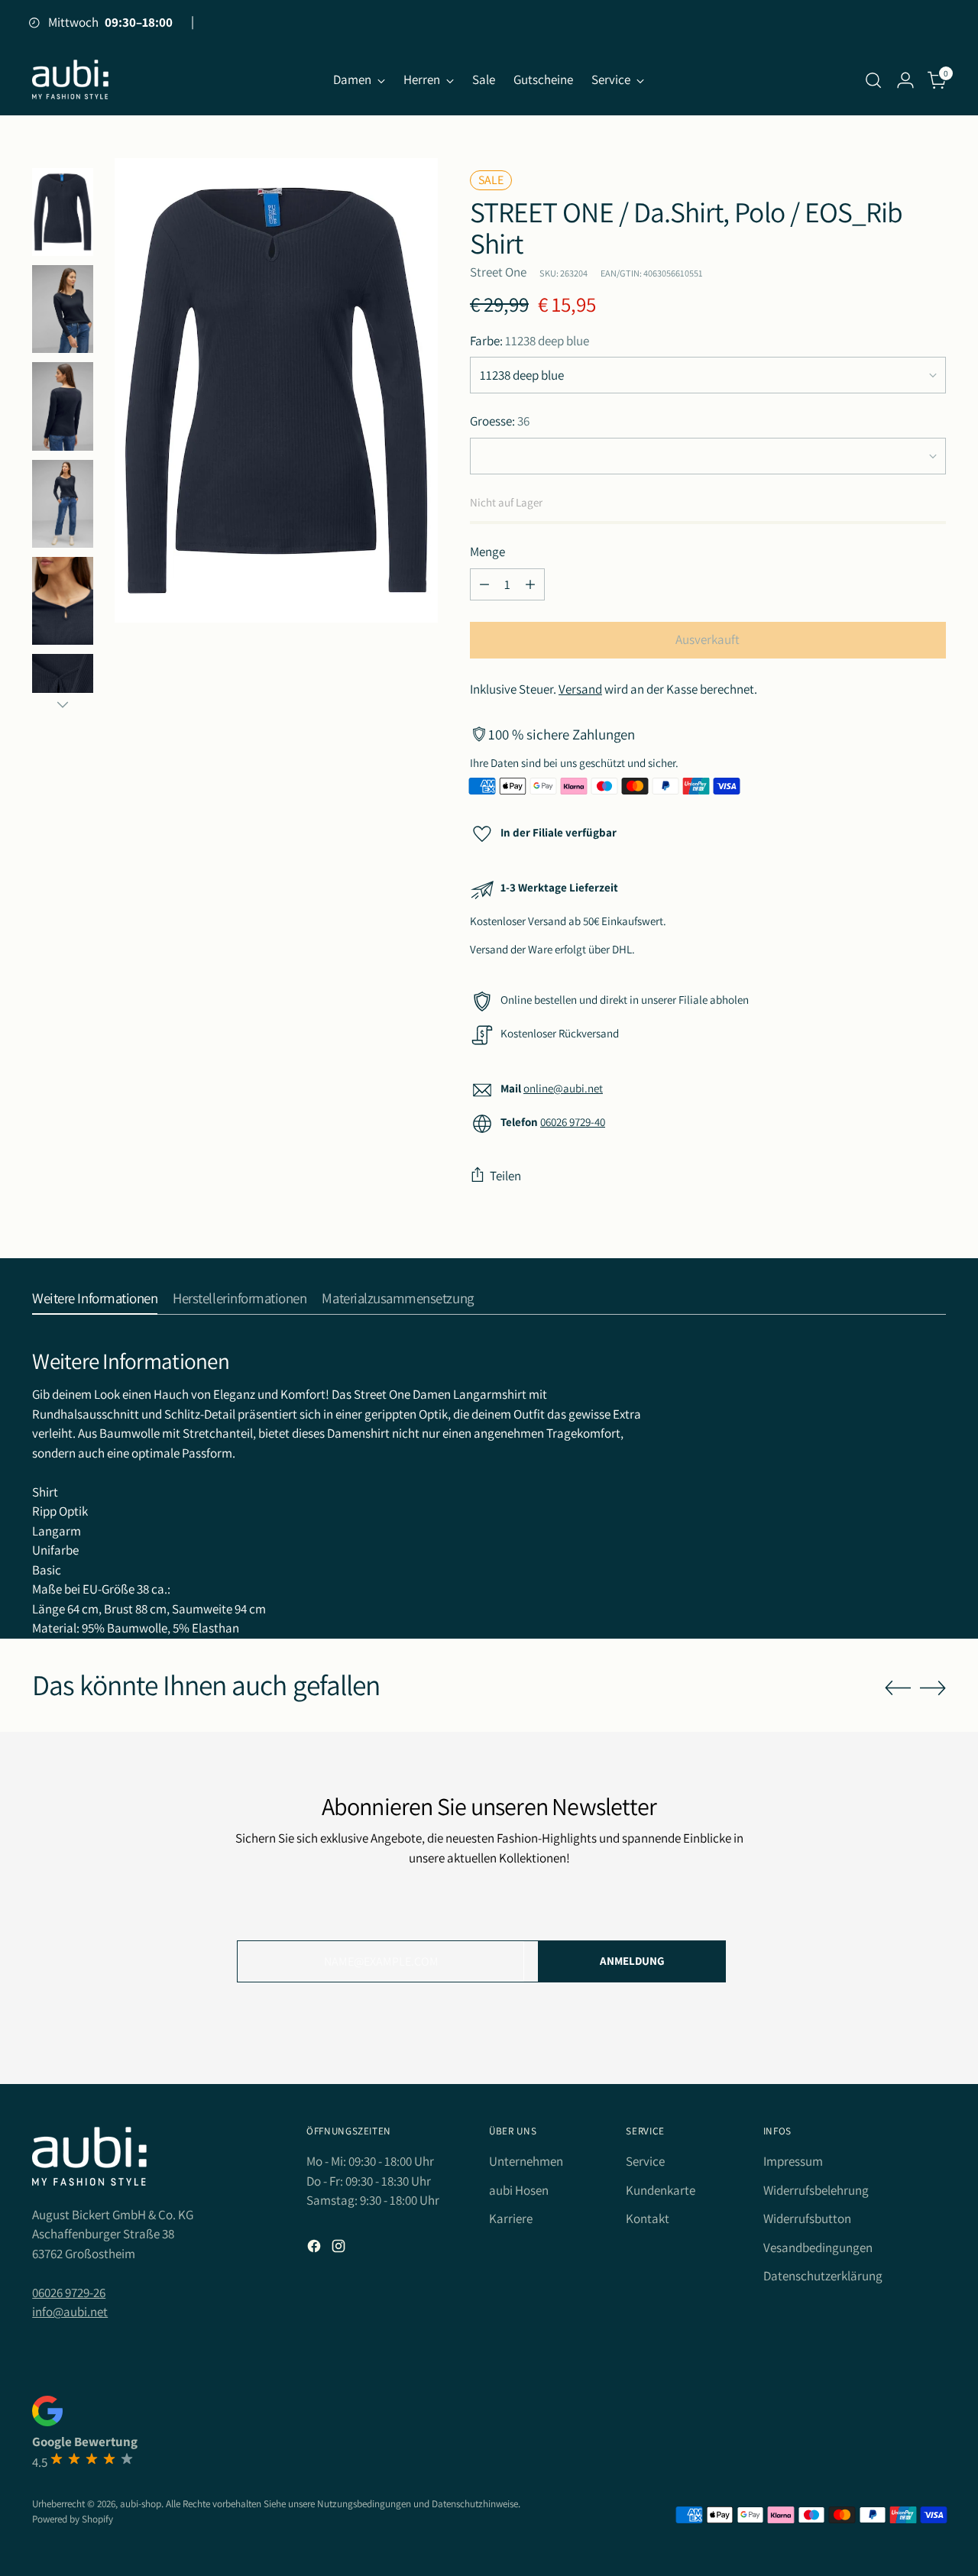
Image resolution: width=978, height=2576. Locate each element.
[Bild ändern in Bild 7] (63, 406)
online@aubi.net (563, 1088)
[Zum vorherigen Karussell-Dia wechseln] (898, 1688)
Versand (580, 689)
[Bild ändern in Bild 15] (63, 601)
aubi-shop (141, 2504)
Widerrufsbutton (807, 2218)
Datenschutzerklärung (823, 2276)
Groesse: (500, 421)
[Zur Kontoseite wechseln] (905, 80)
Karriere (511, 2218)
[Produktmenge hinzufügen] (530, 584)
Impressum (793, 2161)
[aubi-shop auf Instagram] (340, 2249)
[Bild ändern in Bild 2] (63, 212)
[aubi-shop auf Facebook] (316, 2249)
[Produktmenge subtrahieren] (484, 584)
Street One (498, 272)
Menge (487, 552)
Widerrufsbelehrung (816, 2190)
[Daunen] (63, 704)
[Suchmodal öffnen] (873, 80)
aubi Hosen (519, 2190)
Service (645, 2161)
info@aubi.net (70, 2312)
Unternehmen (526, 2161)
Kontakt (648, 2218)
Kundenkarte (661, 2190)
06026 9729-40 (573, 1122)
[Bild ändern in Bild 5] (63, 309)
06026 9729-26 (69, 2293)
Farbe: (529, 341)
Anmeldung (632, 1961)
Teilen (505, 1176)
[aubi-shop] (70, 80)
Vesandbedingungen (818, 2248)
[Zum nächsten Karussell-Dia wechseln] (933, 1688)
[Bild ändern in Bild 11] (63, 504)
